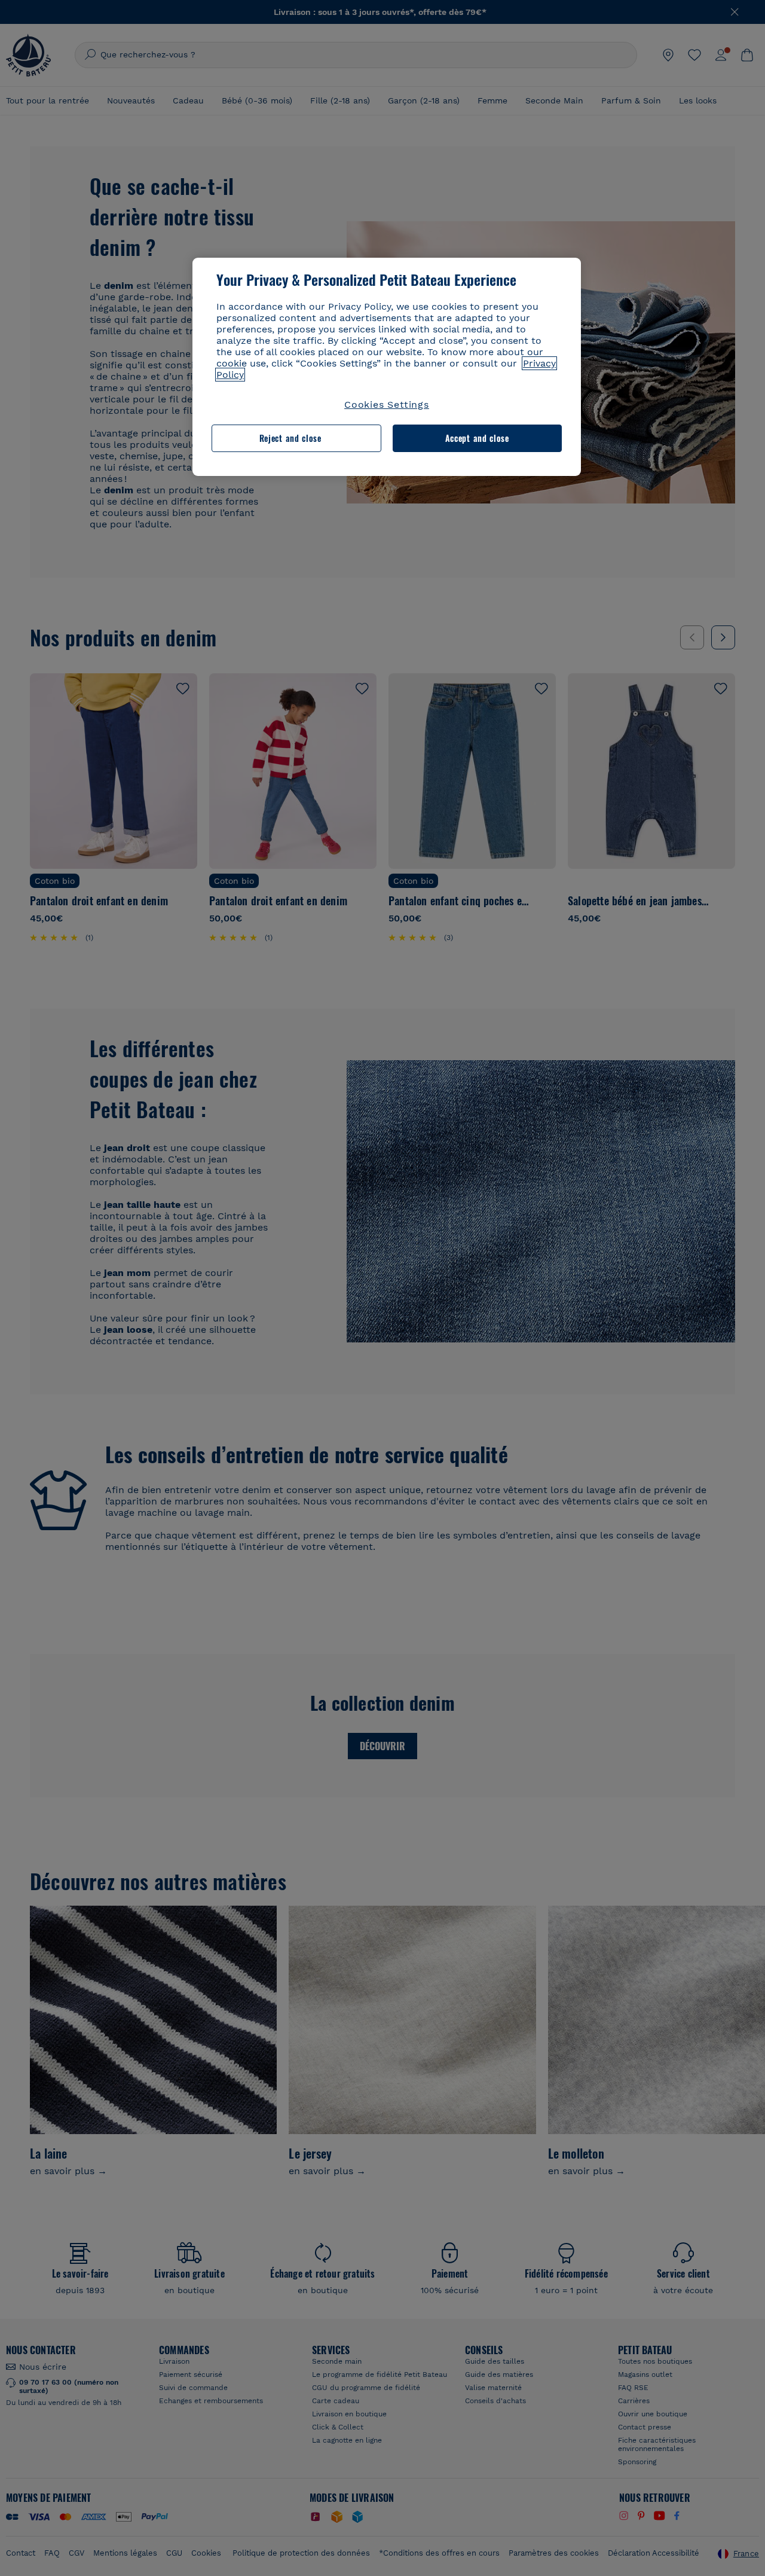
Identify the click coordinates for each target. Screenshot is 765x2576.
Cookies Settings (387, 405)
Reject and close (290, 438)
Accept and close (477, 438)
